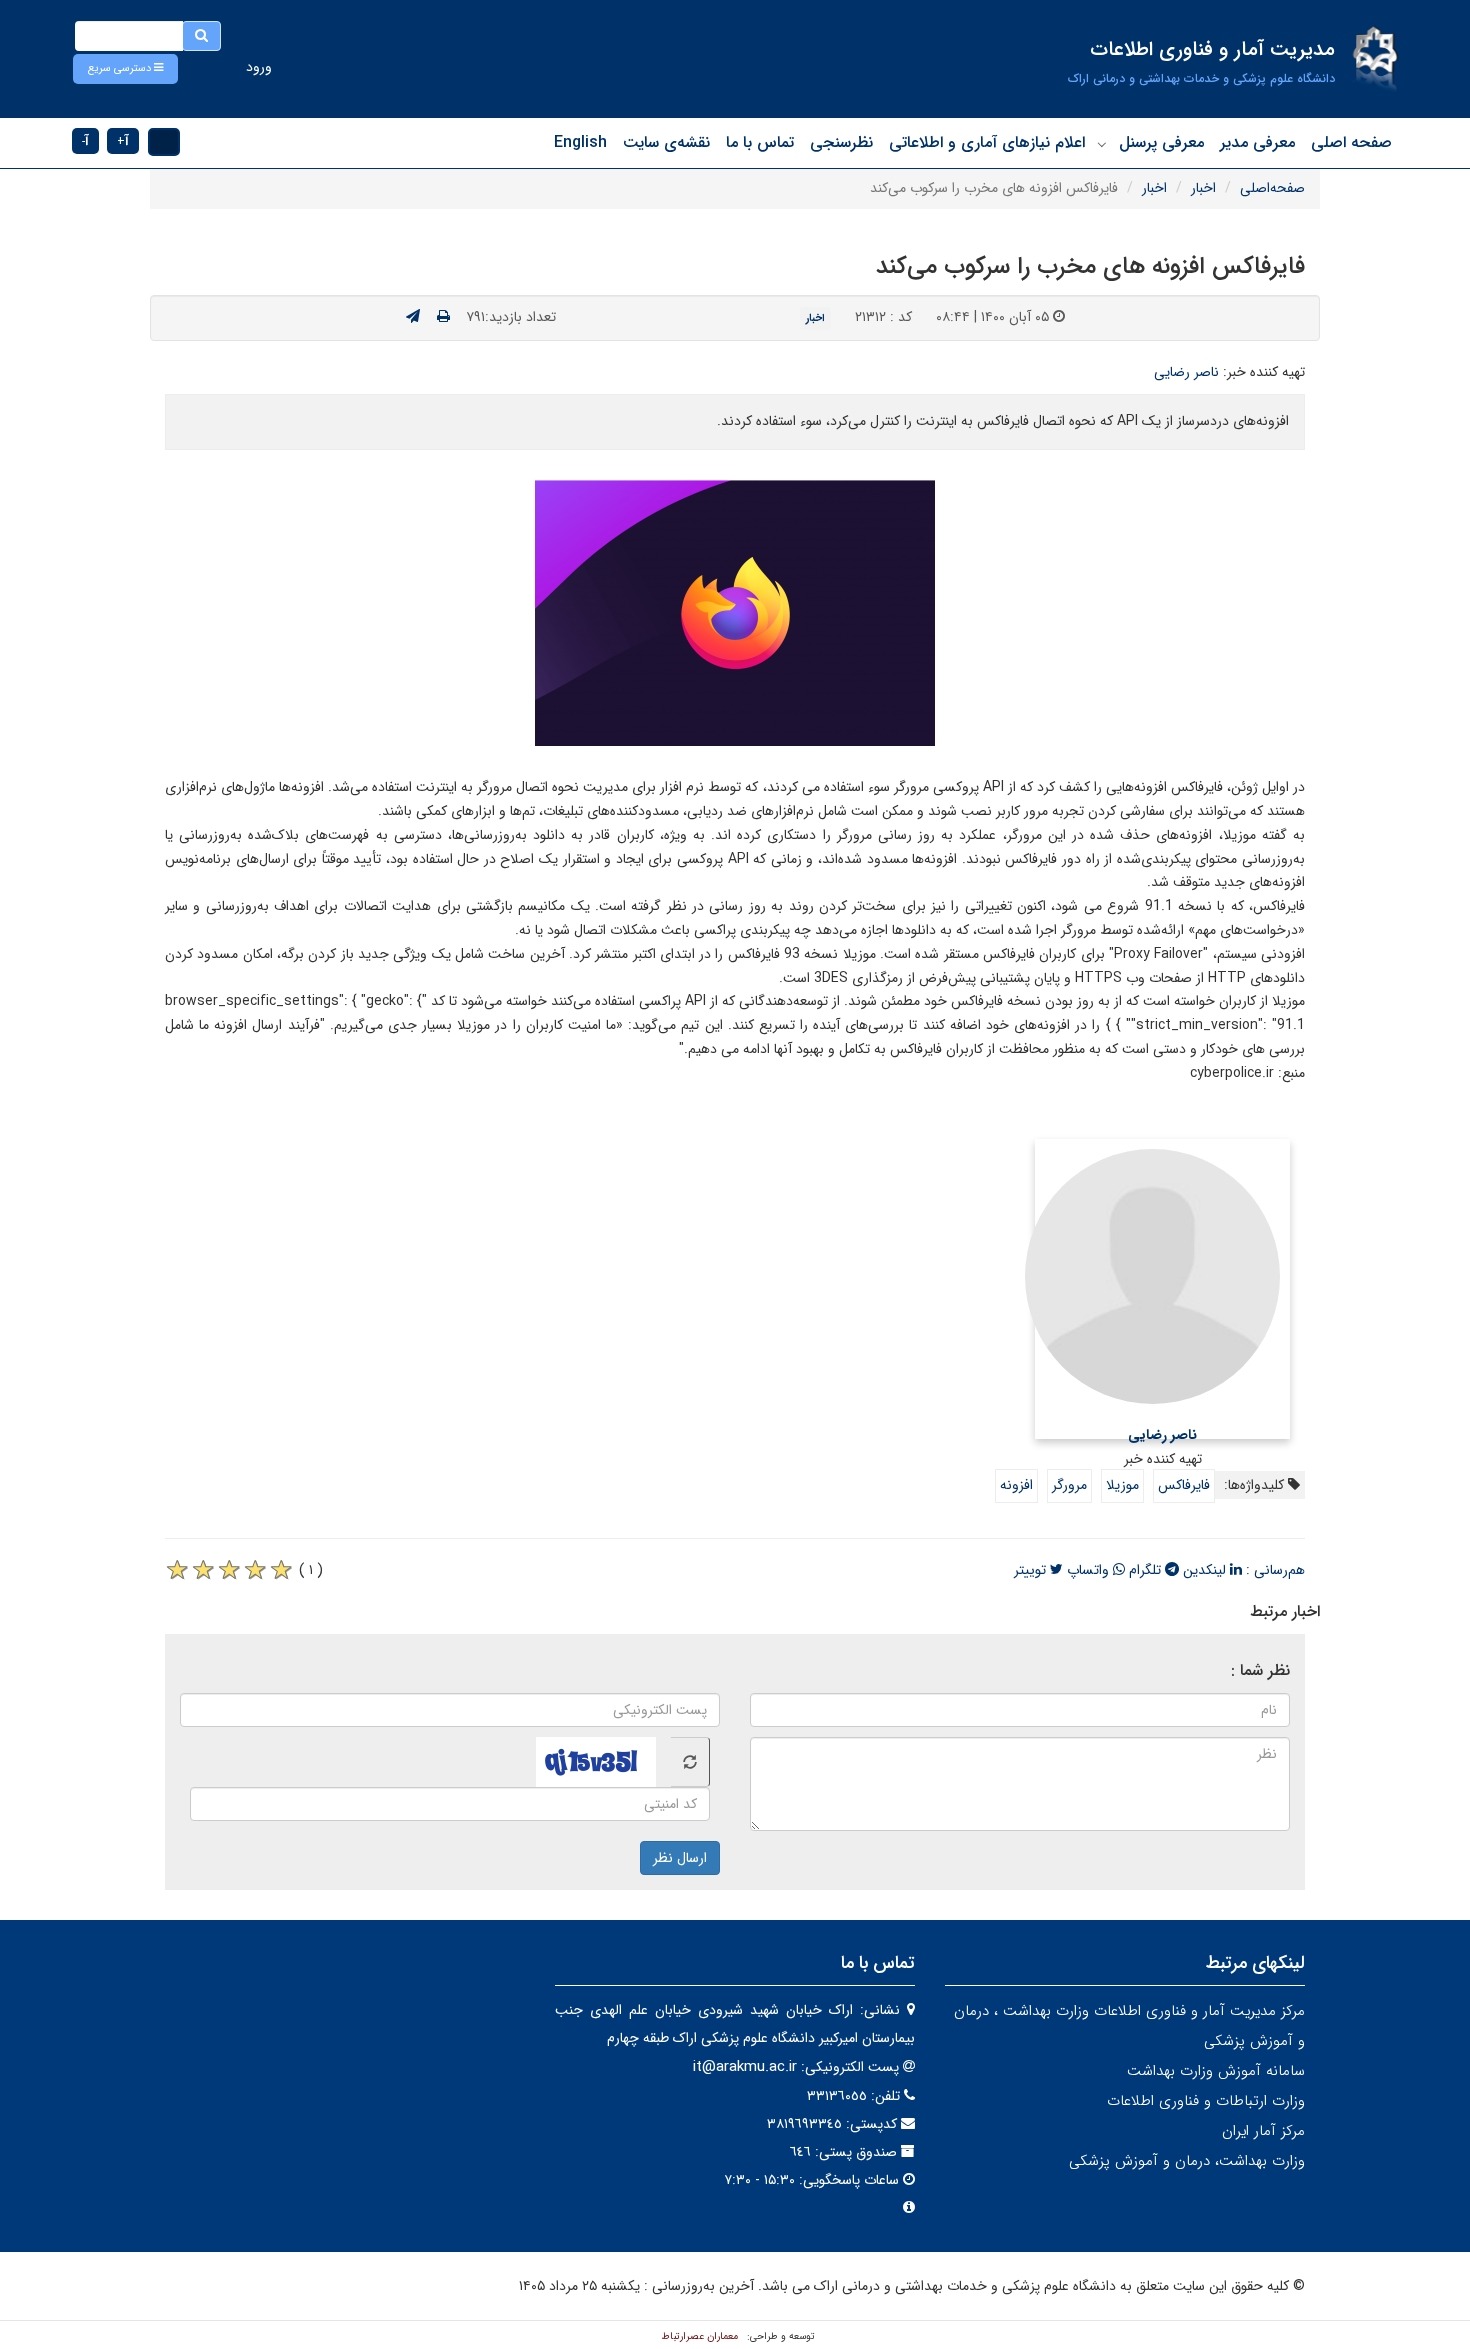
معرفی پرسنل (1161, 142)
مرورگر (1069, 1485)
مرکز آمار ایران (1263, 2131)
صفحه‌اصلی (1272, 188)
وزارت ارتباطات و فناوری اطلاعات (1206, 2101)
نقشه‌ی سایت (666, 142)
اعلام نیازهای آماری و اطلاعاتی (987, 142)
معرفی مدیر (1257, 142)
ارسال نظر (680, 1858)
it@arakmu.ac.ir (745, 2067)
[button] (125, 69)
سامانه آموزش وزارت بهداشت (1216, 2071)
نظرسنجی (841, 142)
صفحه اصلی (1351, 142)
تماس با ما (760, 142)
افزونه (1016, 1485)
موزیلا (1122, 1485)
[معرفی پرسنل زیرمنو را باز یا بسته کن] (1102, 144)
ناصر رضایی (1186, 372)
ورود (259, 67)
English (580, 142)
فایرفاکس (1184, 1485)
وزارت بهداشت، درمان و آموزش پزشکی (1187, 2161)
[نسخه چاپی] (443, 317)
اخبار (1203, 188)
